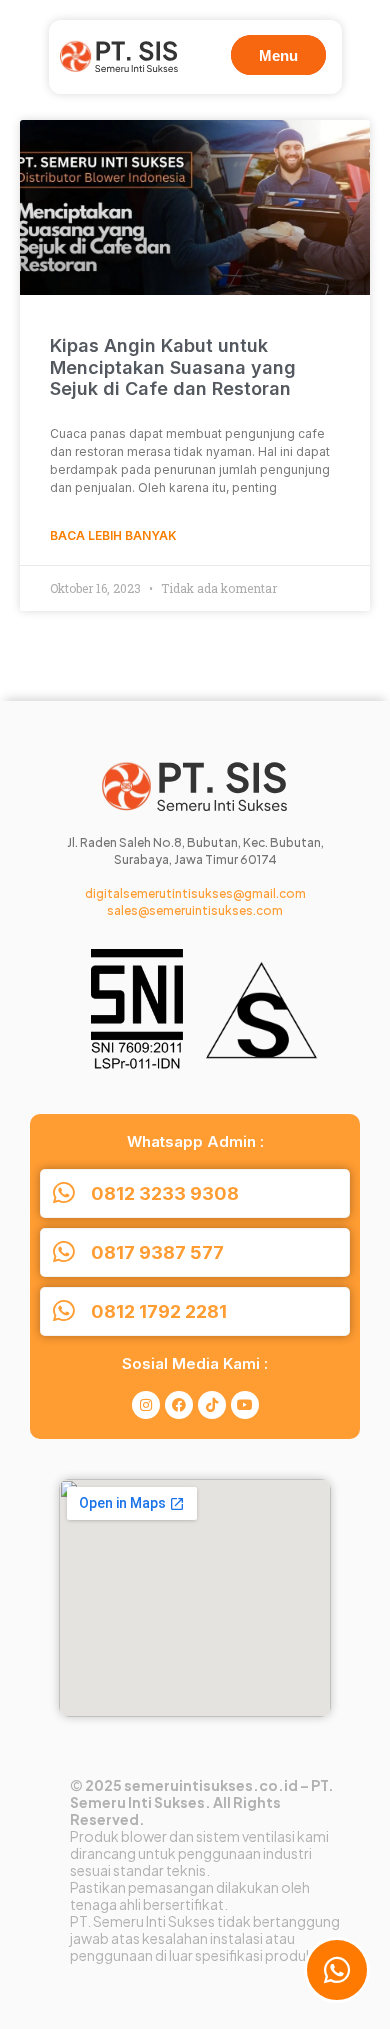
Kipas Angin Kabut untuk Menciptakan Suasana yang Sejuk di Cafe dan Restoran (173, 367)
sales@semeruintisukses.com (195, 910)
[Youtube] (245, 1405)
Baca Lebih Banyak (113, 535)
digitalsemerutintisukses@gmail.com (195, 893)
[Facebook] (179, 1405)
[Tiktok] (212, 1405)
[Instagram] (146, 1405)
